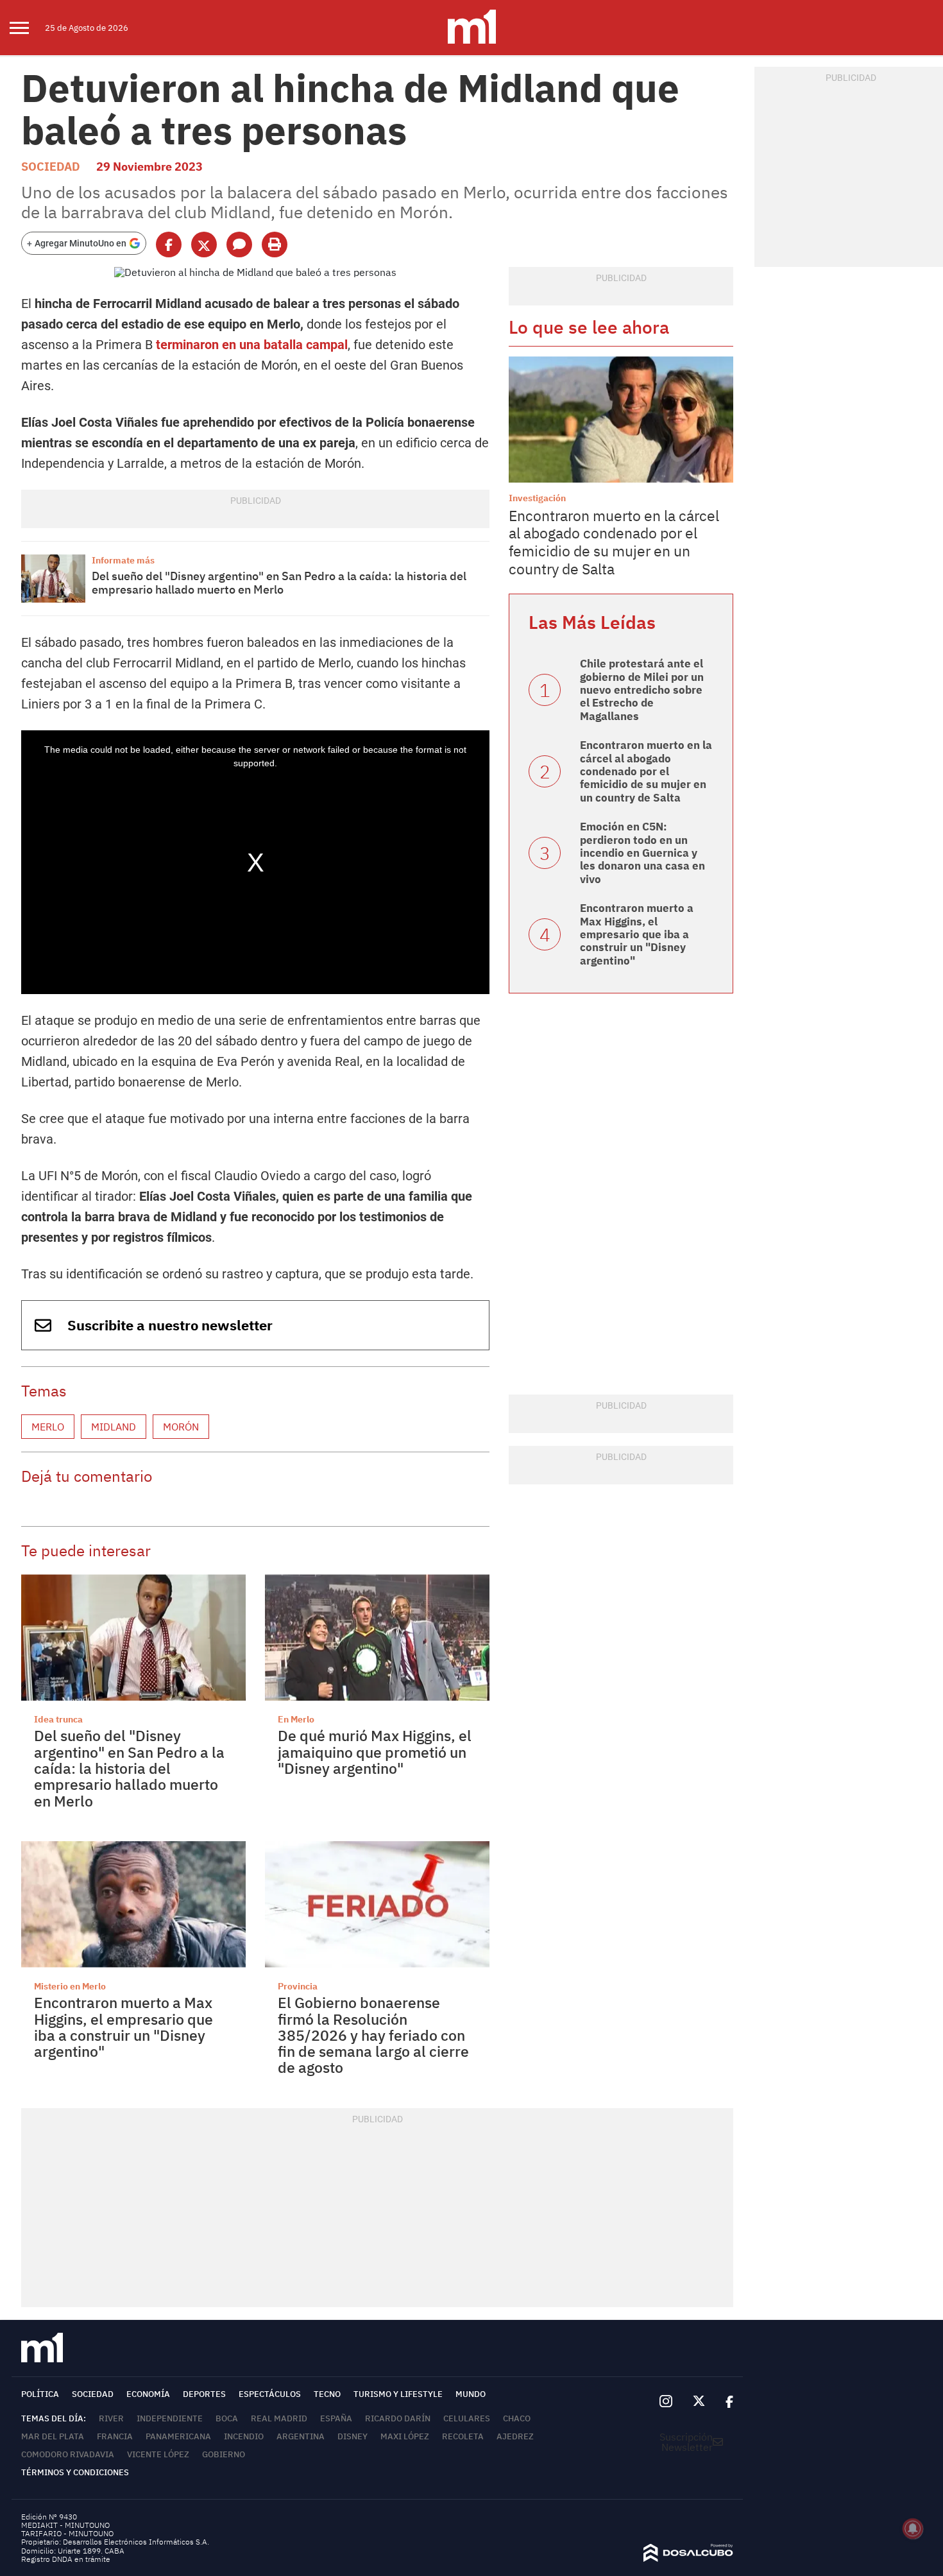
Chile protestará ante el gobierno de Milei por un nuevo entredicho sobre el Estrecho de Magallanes (642, 690)
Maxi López (405, 2436)
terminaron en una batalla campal (252, 345)
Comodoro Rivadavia (68, 2454)
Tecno (327, 2394)
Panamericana (178, 2436)
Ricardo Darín (398, 2418)
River (111, 2418)
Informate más (123, 560)
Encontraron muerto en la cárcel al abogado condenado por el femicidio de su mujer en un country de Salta (614, 542)
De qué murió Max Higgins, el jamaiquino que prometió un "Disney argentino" (375, 1752)
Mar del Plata (53, 2436)
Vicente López (158, 2454)
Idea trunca (58, 1719)
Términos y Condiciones (75, 2472)
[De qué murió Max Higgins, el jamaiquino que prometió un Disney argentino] (377, 1637)
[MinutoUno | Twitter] (699, 2401)
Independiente (170, 2418)
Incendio (244, 2436)
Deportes (204, 2394)
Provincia (298, 1986)
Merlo (48, 1427)
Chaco (517, 2418)
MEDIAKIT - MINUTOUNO (65, 2525)
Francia (115, 2436)
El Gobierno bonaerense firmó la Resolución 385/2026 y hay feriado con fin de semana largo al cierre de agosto (373, 2035)
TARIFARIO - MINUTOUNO (68, 2533)
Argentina (301, 2436)
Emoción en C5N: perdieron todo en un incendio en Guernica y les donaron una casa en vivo (642, 853)
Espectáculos (270, 2394)
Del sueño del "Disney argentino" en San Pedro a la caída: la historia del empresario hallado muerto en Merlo (279, 583)
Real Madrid (279, 2418)
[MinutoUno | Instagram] (666, 2402)
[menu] (27, 28)
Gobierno (224, 2454)
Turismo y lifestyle (398, 2394)
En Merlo (296, 1719)
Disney (353, 2436)
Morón (181, 1427)
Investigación (537, 498)
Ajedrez (515, 2436)
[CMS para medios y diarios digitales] (688, 2558)
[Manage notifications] (913, 2529)
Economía (148, 2394)
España (336, 2418)
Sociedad (51, 167)
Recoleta (463, 2436)
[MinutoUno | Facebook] (724, 2401)
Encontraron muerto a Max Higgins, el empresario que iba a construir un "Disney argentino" (123, 2027)
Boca (227, 2418)
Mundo (471, 2394)
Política (40, 2394)
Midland (114, 1427)
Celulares (467, 2418)
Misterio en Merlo (70, 1986)
